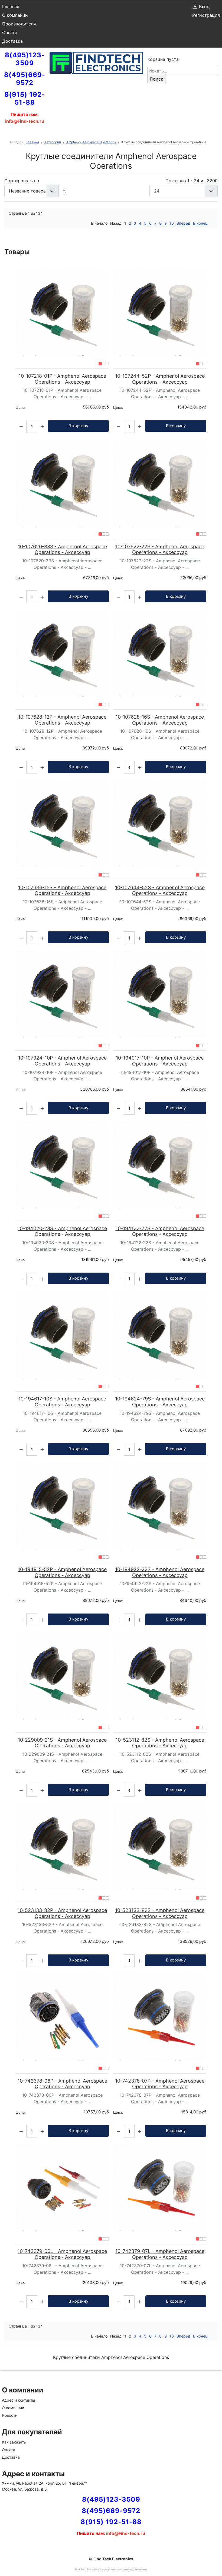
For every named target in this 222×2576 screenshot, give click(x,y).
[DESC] (66, 191)
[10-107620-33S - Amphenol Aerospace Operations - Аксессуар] (62, 483)
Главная (11, 6)
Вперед (183, 223)
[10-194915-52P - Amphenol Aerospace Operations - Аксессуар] (62, 1506)
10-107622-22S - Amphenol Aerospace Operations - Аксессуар (160, 550)
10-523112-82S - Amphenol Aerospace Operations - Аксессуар (160, 1743)
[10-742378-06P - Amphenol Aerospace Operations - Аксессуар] (62, 2017)
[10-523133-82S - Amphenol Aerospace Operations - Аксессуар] (160, 1846)
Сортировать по (22, 181)
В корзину (78, 426)
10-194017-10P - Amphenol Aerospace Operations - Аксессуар (160, 1061)
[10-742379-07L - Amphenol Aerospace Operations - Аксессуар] (160, 2187)
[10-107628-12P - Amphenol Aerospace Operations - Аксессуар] (62, 653)
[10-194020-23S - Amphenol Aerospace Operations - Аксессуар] (62, 1165)
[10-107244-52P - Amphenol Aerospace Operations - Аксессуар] (160, 312)
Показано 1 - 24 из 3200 (192, 181)
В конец (200, 223)
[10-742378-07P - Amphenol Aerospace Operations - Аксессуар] (160, 2017)
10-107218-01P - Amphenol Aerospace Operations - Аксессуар (62, 379)
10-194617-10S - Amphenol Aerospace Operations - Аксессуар (62, 1402)
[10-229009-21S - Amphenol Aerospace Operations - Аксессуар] (62, 1676)
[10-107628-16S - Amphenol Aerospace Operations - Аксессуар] (160, 653)
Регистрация (206, 15)
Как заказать (14, 2442)
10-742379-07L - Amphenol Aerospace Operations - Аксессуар (160, 2254)
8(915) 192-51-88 (25, 98)
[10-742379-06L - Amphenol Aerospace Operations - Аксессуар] (62, 2187)
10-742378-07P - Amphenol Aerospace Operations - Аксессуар (160, 2084)
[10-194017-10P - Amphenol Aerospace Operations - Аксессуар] (160, 994)
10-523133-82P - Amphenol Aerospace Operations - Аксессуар (62, 1913)
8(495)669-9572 (25, 79)
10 (172, 223)
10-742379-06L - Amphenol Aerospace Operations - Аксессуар (62, 2254)
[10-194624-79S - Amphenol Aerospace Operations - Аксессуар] (160, 1335)
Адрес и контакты (19, 2400)
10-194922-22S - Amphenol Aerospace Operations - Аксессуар (160, 1572)
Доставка (12, 41)
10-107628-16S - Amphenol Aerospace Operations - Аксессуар (160, 720)
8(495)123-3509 (25, 59)
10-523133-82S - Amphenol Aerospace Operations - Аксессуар (160, 1913)
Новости (10, 2415)
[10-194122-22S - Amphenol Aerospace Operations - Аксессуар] (160, 1165)
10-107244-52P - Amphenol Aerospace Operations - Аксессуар (160, 379)
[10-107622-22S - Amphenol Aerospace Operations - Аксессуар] (160, 483)
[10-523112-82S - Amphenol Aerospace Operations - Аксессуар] (160, 1676)
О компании (15, 15)
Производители (19, 24)
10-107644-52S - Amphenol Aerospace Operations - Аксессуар (160, 890)
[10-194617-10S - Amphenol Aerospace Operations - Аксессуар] (62, 1335)
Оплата (10, 32)
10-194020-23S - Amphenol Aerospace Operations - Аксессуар (62, 1231)
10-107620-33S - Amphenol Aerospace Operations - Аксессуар (62, 550)
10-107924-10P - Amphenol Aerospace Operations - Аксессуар (62, 1061)
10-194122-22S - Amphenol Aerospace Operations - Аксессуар (160, 1231)
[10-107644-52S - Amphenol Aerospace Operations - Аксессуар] (160, 824)
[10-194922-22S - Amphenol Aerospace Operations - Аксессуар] (160, 1506)
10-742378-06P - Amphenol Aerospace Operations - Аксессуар (62, 2084)
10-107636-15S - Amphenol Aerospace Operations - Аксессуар (62, 890)
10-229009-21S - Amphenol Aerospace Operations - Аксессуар (62, 1743)
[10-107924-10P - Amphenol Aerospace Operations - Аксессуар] (62, 994)
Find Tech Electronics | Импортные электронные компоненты (111, 2569)
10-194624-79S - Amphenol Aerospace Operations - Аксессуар (160, 1402)
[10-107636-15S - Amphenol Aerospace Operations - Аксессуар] (62, 824)
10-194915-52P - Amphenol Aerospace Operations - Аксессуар (62, 1572)
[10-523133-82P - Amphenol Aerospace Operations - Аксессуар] (62, 1846)
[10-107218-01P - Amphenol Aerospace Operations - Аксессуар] (62, 312)
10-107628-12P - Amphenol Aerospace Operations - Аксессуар (62, 720)
